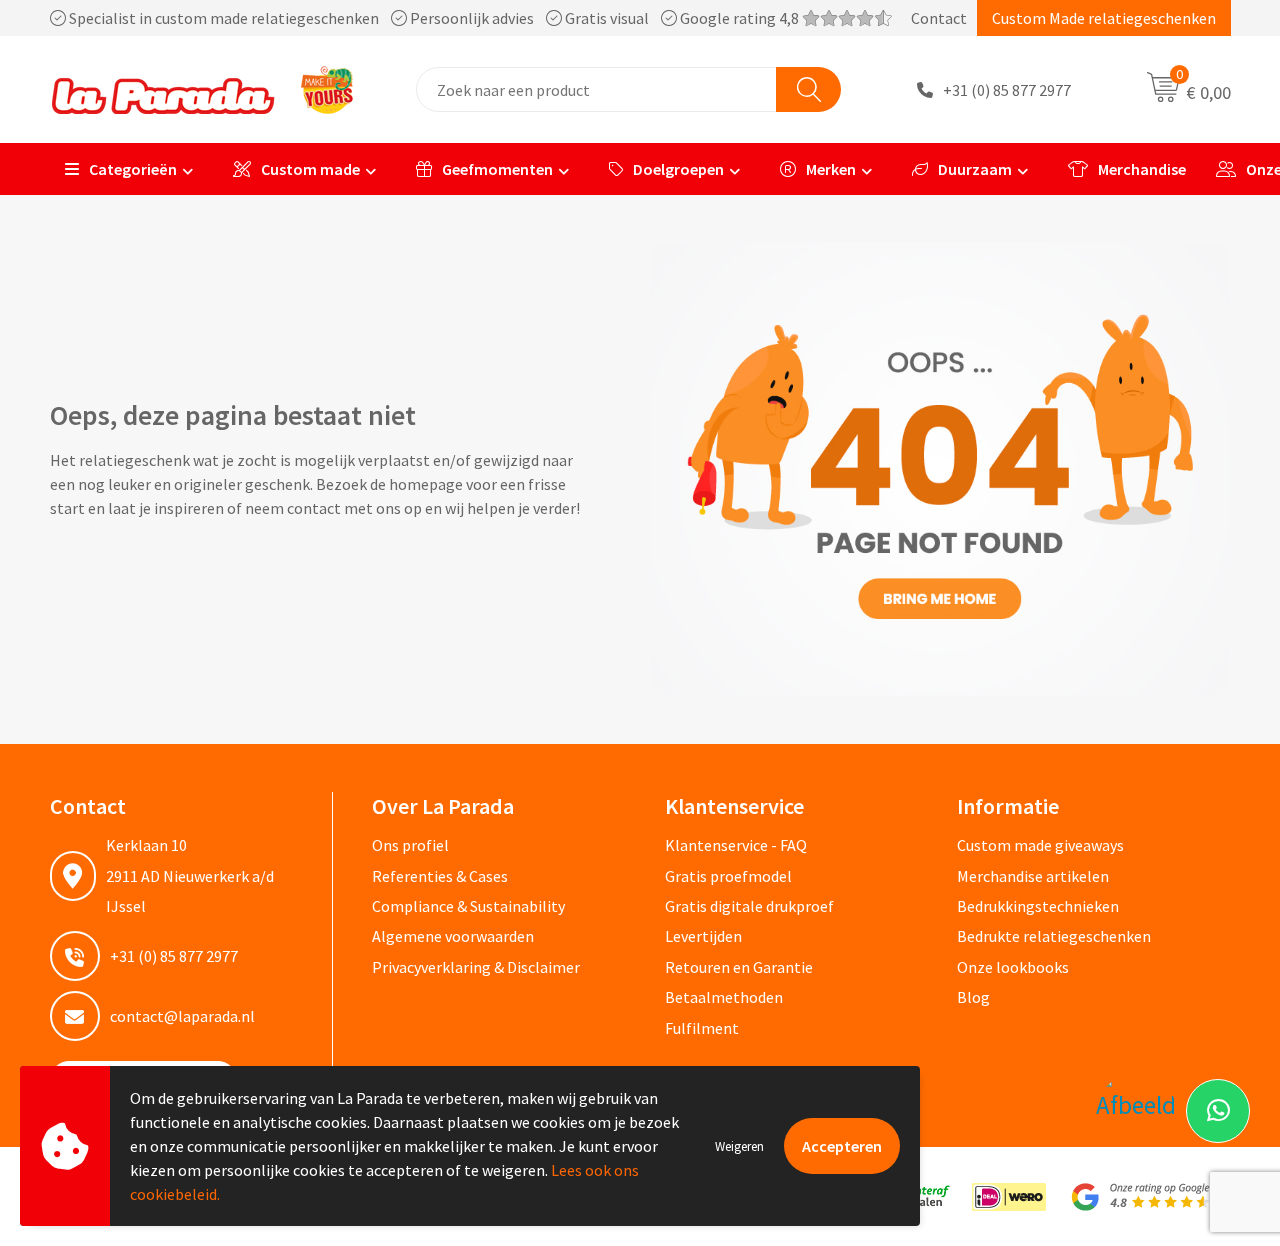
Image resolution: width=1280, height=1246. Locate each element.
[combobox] (596, 89)
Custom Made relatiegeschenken (1104, 18)
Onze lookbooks (1013, 967)
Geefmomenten (497, 169)
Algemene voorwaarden (453, 936)
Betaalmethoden (724, 997)
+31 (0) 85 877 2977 (1007, 90)
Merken (831, 169)
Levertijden (703, 936)
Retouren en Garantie (739, 967)
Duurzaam (975, 169)
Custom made (310, 169)
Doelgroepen (678, 169)
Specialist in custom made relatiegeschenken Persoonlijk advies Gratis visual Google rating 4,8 (434, 18)
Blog (973, 997)
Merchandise (1142, 169)
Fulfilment (702, 1028)
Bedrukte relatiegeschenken (1054, 936)
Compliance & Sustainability (468, 906)
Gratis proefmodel (728, 876)
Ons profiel (410, 845)
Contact (939, 18)
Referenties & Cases (440, 876)
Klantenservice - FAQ (736, 845)
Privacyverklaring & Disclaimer (476, 967)
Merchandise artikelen (1033, 876)
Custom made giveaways (1040, 845)
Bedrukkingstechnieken (1038, 906)
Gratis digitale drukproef (749, 906)
